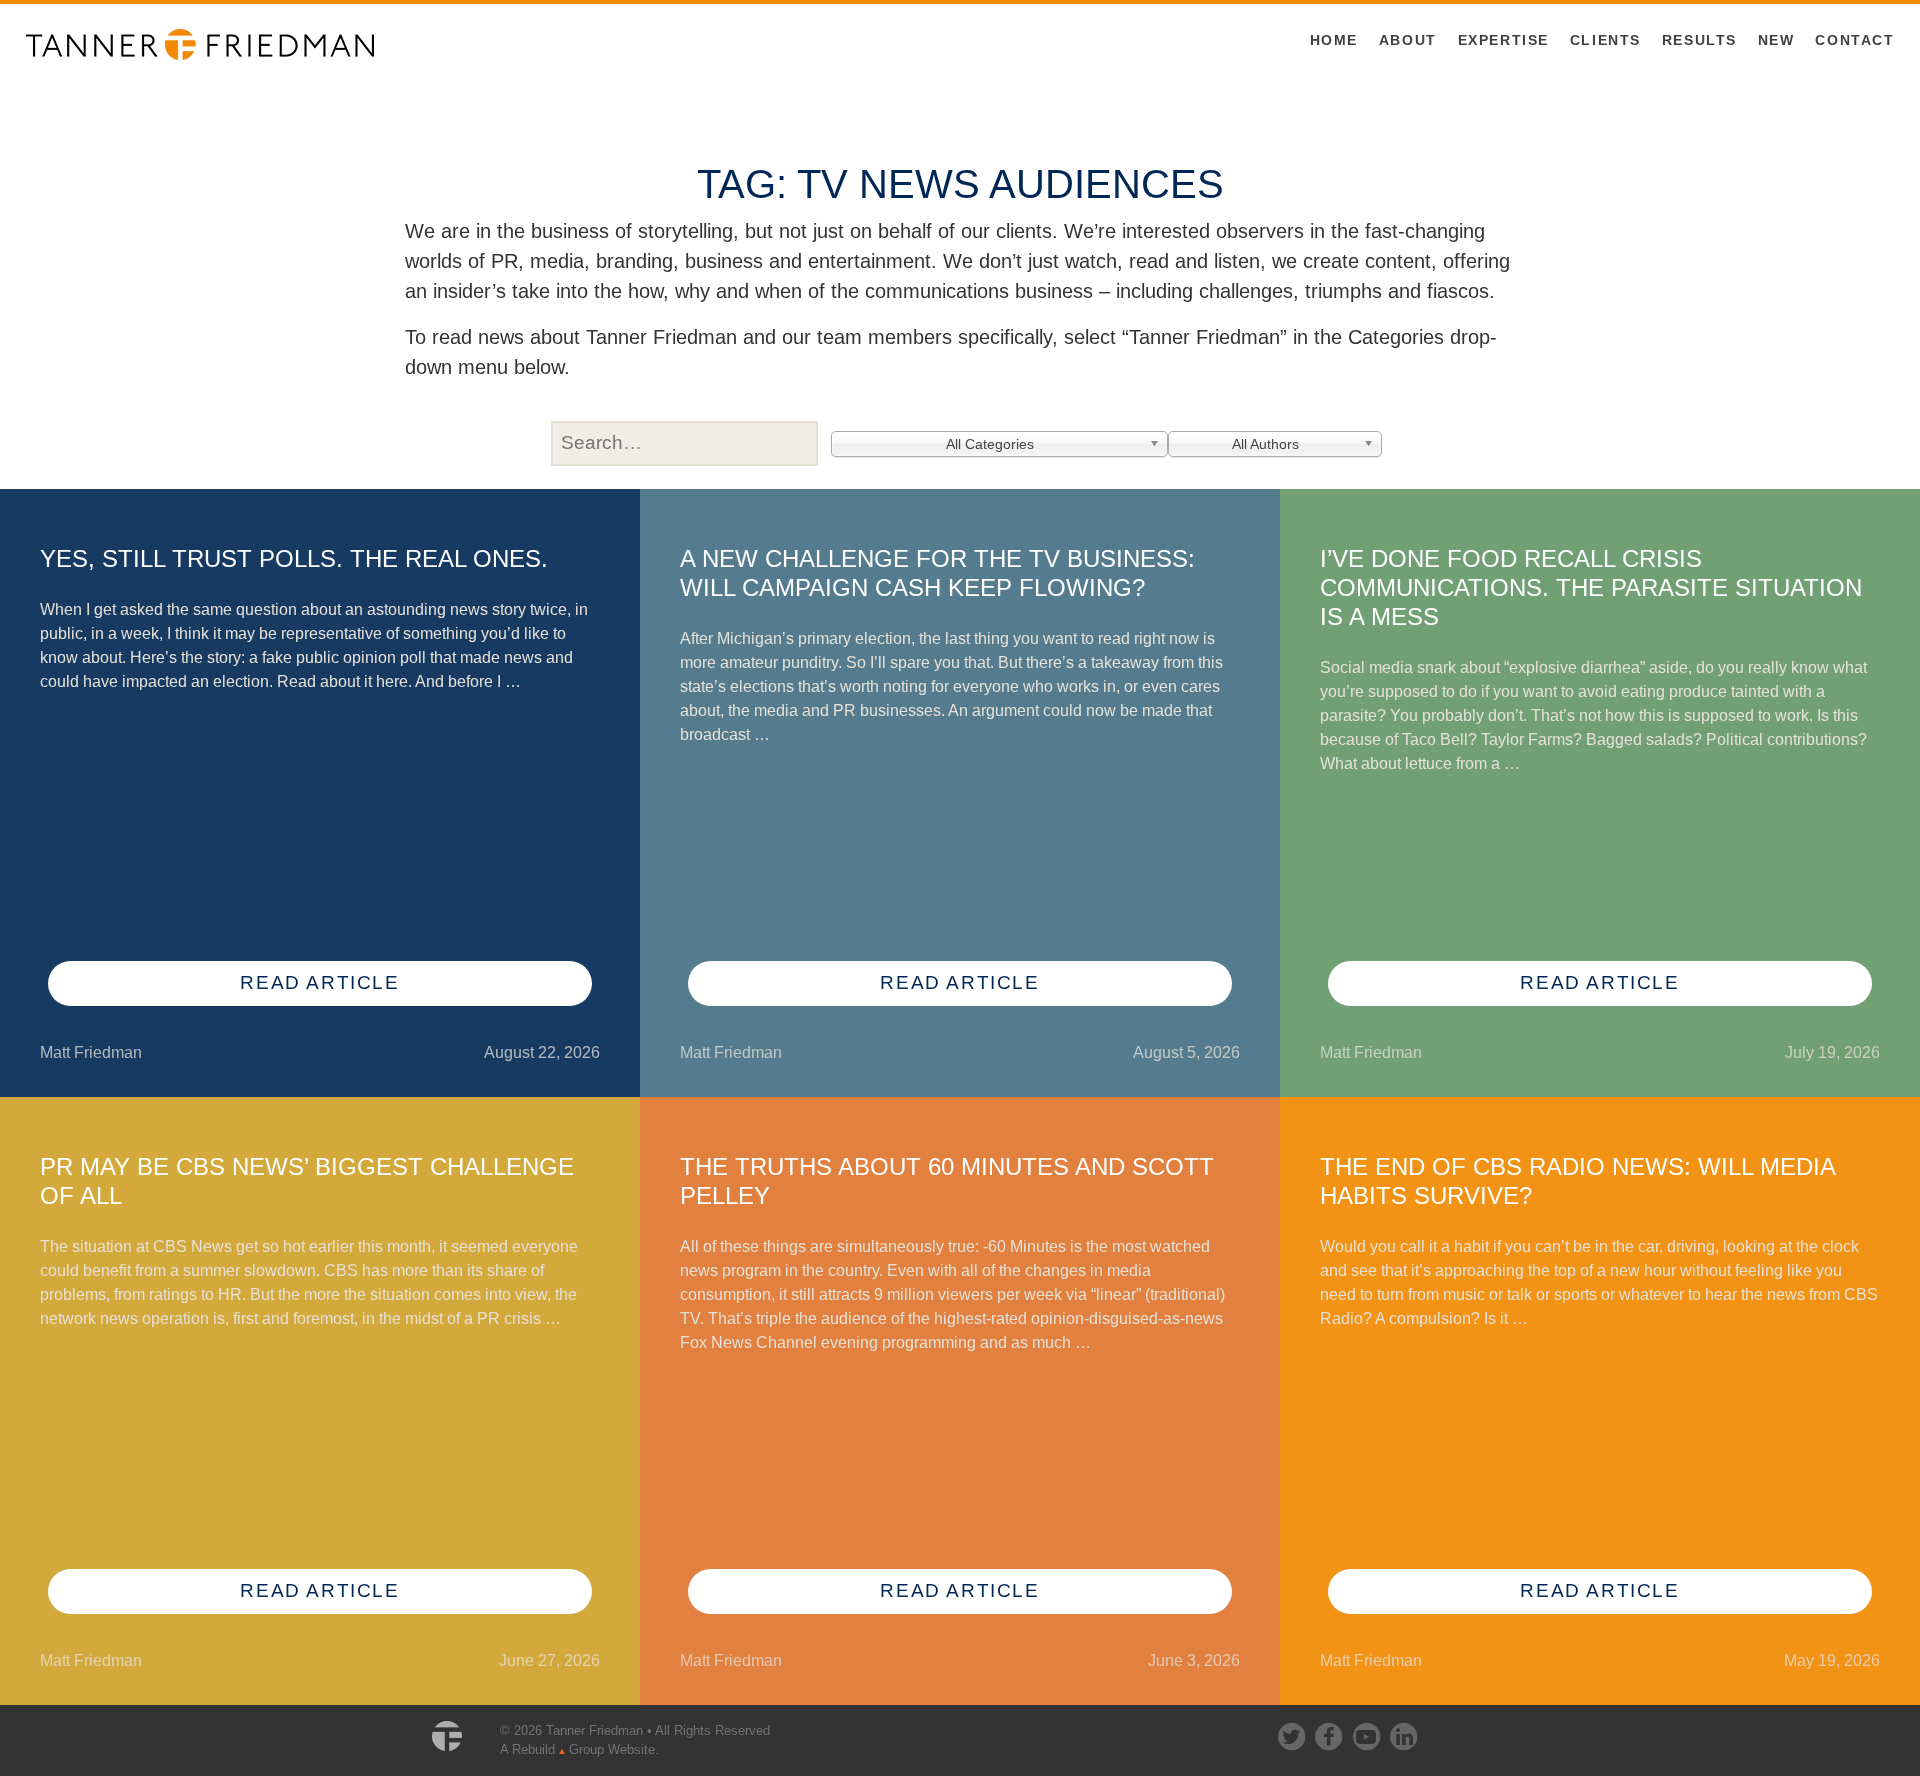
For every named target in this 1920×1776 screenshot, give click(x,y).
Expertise (1503, 40)
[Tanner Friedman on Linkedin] (1403, 1732)
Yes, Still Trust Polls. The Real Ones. (294, 558)
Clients (1605, 40)
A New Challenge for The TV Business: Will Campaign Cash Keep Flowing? (937, 573)
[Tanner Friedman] (200, 43)
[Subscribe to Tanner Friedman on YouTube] (1368, 1732)
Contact (1854, 40)
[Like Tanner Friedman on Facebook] (1330, 1732)
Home (1334, 40)
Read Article (319, 982)
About (1408, 40)
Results (1699, 40)
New (1776, 40)
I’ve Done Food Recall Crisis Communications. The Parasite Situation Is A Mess (1591, 587)
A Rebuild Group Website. (579, 1749)
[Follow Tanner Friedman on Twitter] (1293, 1732)
